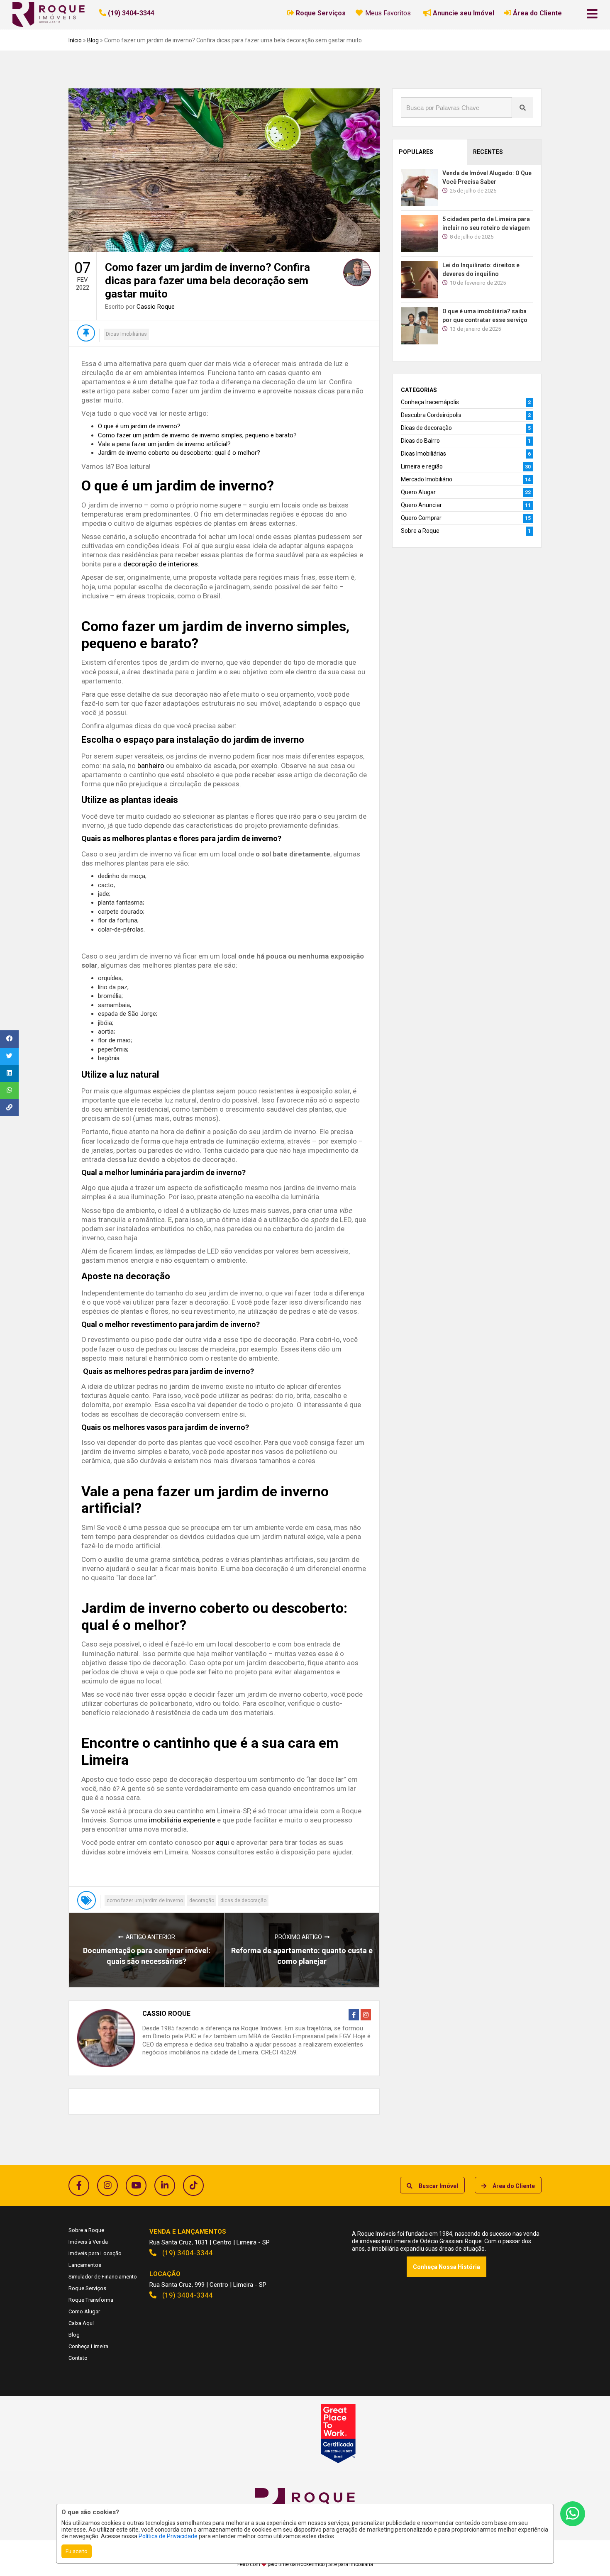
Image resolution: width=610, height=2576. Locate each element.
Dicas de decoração (426, 428)
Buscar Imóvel (438, 2186)
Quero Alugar (418, 492)
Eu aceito (77, 2551)
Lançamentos (85, 2265)
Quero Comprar (421, 518)
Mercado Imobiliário (427, 479)
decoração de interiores (161, 564)
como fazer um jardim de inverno (145, 1900)
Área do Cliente (514, 2186)
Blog (93, 40)
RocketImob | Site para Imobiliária (335, 2564)
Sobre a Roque (420, 531)
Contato (78, 2358)
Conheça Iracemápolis (430, 402)
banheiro (151, 766)
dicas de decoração (243, 1900)
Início (75, 40)
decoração (202, 1900)
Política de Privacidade (168, 2536)
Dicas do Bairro (420, 441)
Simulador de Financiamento (103, 2277)
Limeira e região (422, 466)
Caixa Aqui (81, 2323)
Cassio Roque (156, 307)
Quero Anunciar (421, 505)
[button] (150, 13)
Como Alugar (84, 2311)
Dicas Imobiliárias (126, 334)
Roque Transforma (91, 2300)
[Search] (522, 107)
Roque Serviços (87, 2288)
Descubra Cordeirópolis (431, 415)
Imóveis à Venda (88, 2242)
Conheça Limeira (88, 2346)
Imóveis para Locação (95, 2253)
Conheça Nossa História (447, 2267)
